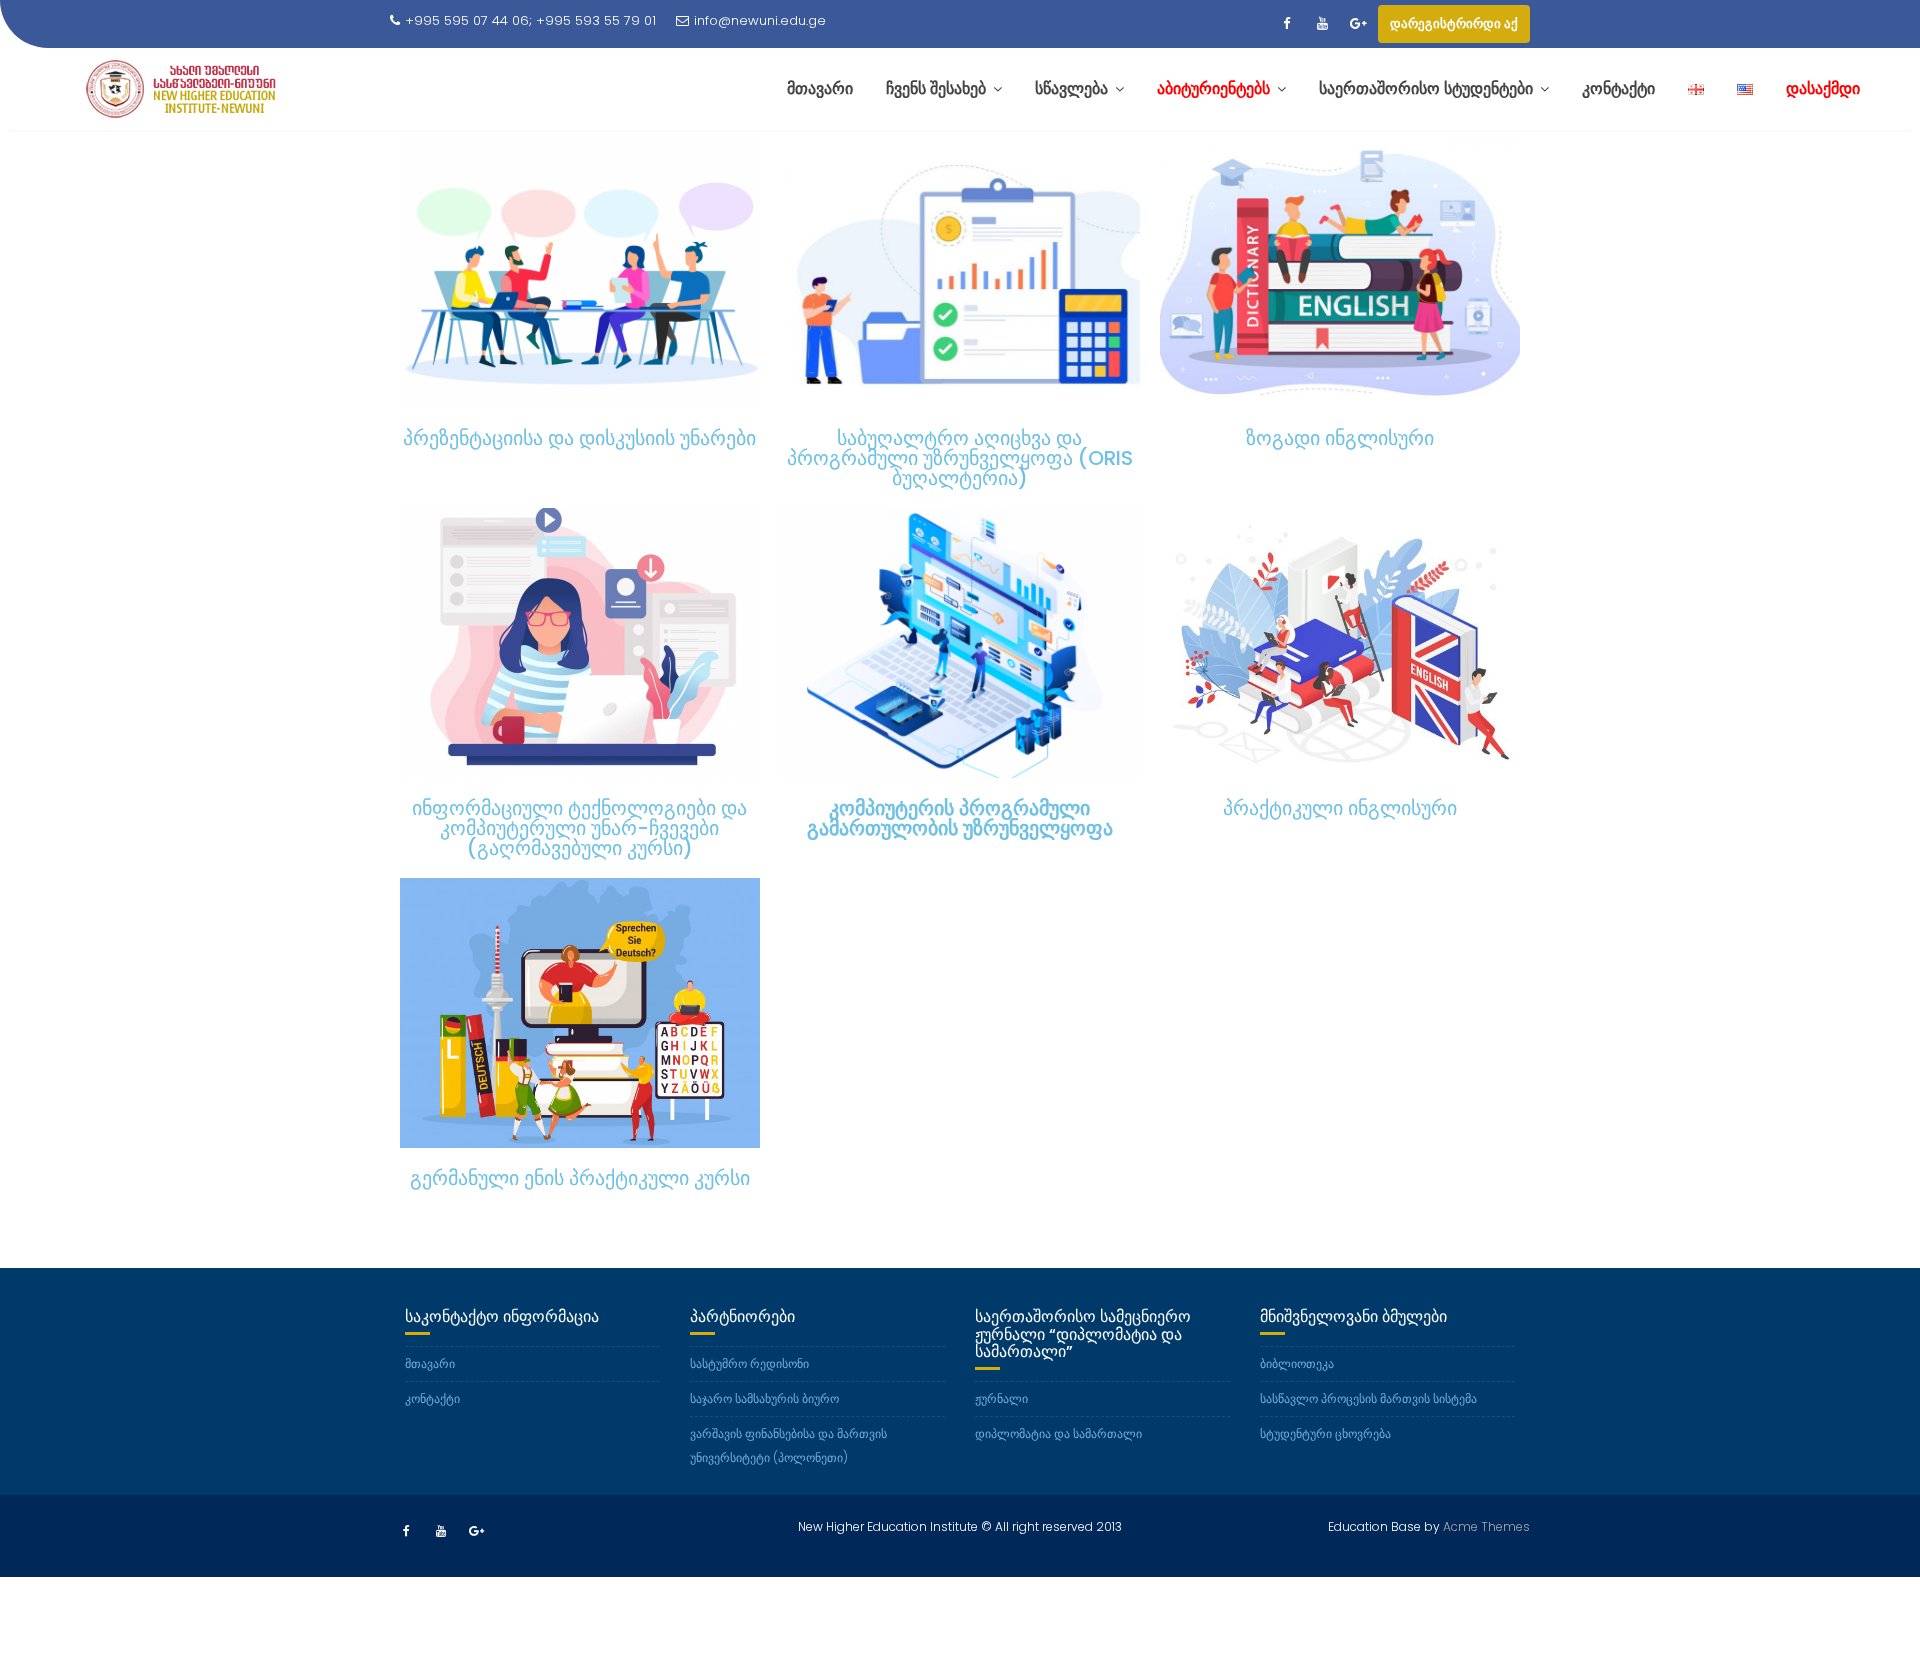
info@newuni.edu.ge (760, 20)
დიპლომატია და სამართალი (1058, 1433)
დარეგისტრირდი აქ (1454, 23)
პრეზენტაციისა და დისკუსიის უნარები (579, 438)
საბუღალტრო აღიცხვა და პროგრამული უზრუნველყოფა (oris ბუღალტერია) (960, 458)
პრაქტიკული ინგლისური (1340, 808)
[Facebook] (1286, 24)
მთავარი (430, 1363)
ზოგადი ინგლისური (1340, 438)
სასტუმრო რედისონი (749, 1363)
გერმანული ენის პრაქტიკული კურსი (580, 1178)
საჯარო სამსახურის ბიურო (764, 1398)
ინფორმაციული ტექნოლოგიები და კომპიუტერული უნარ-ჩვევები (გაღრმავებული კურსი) (579, 828)
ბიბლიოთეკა (1297, 1363)
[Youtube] (1322, 24)
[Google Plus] (1358, 24)
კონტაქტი (432, 1398)
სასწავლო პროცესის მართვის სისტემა (1368, 1398)
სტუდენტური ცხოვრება (1325, 1433)
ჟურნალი (1001, 1398)
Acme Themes (1486, 1526)
